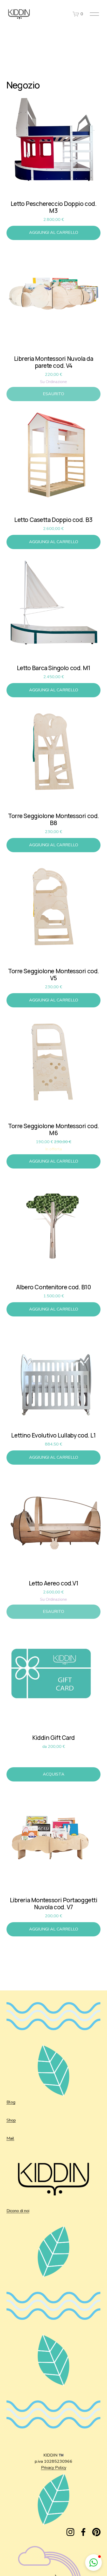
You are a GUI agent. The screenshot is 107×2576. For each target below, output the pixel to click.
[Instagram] (70, 2532)
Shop (11, 2120)
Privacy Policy (54, 2468)
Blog (11, 2102)
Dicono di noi (18, 2211)
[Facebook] (83, 2532)
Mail (10, 2138)
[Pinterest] (96, 2532)
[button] (93, 2563)
